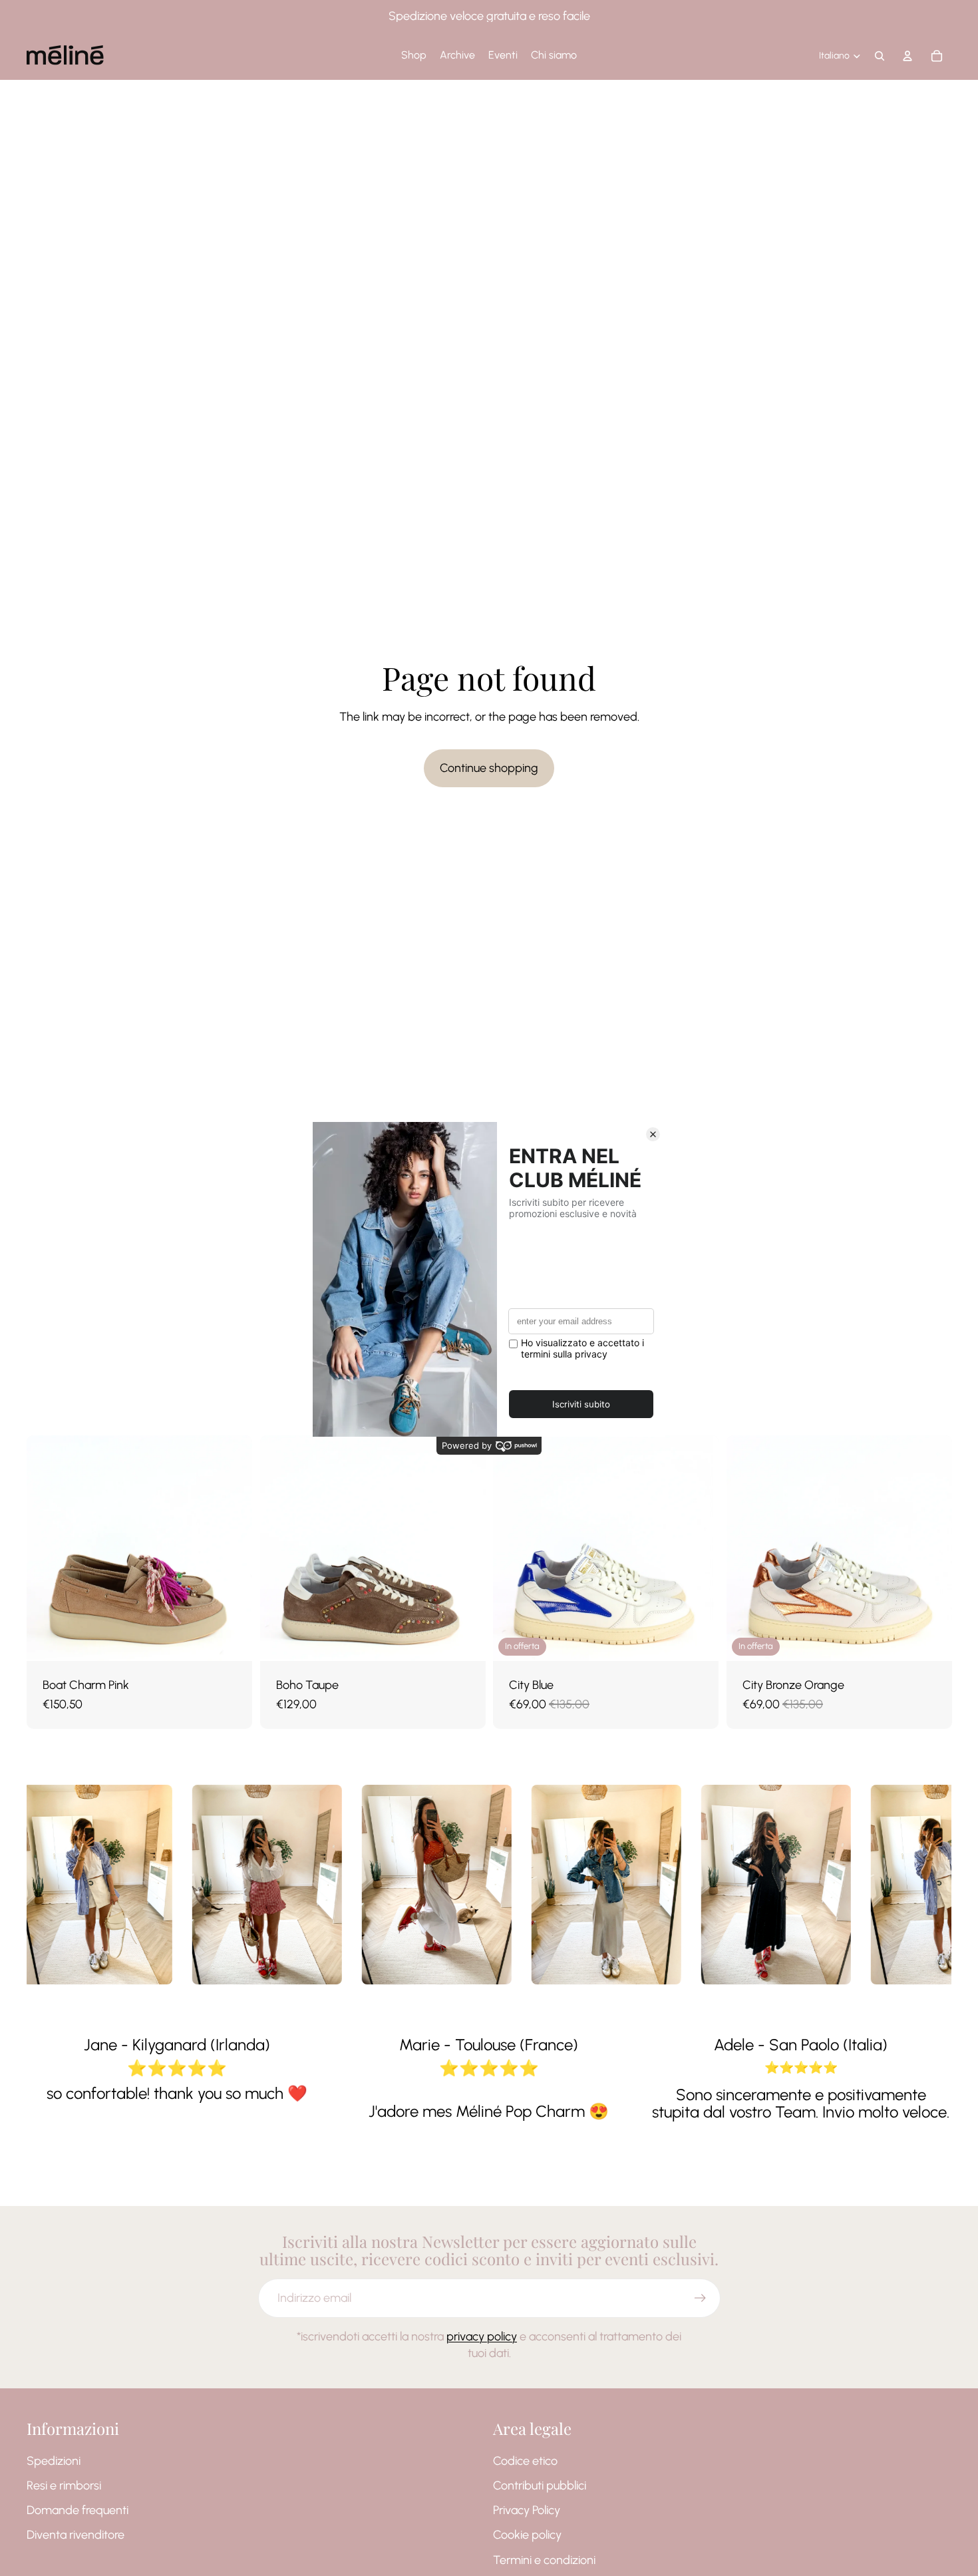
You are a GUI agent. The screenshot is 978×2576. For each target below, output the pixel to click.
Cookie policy (527, 2535)
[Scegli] (232, 1640)
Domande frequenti (78, 2510)
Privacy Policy (527, 2510)
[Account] (907, 56)
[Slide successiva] (232, 1549)
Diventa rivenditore (76, 2535)
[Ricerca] (880, 56)
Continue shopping (489, 768)
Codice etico (525, 2461)
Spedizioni (54, 2461)
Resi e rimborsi (64, 2485)
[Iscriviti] (700, 2298)
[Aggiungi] (698, 1640)
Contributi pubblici (540, 2485)
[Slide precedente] (47, 1549)
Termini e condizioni (544, 2560)
